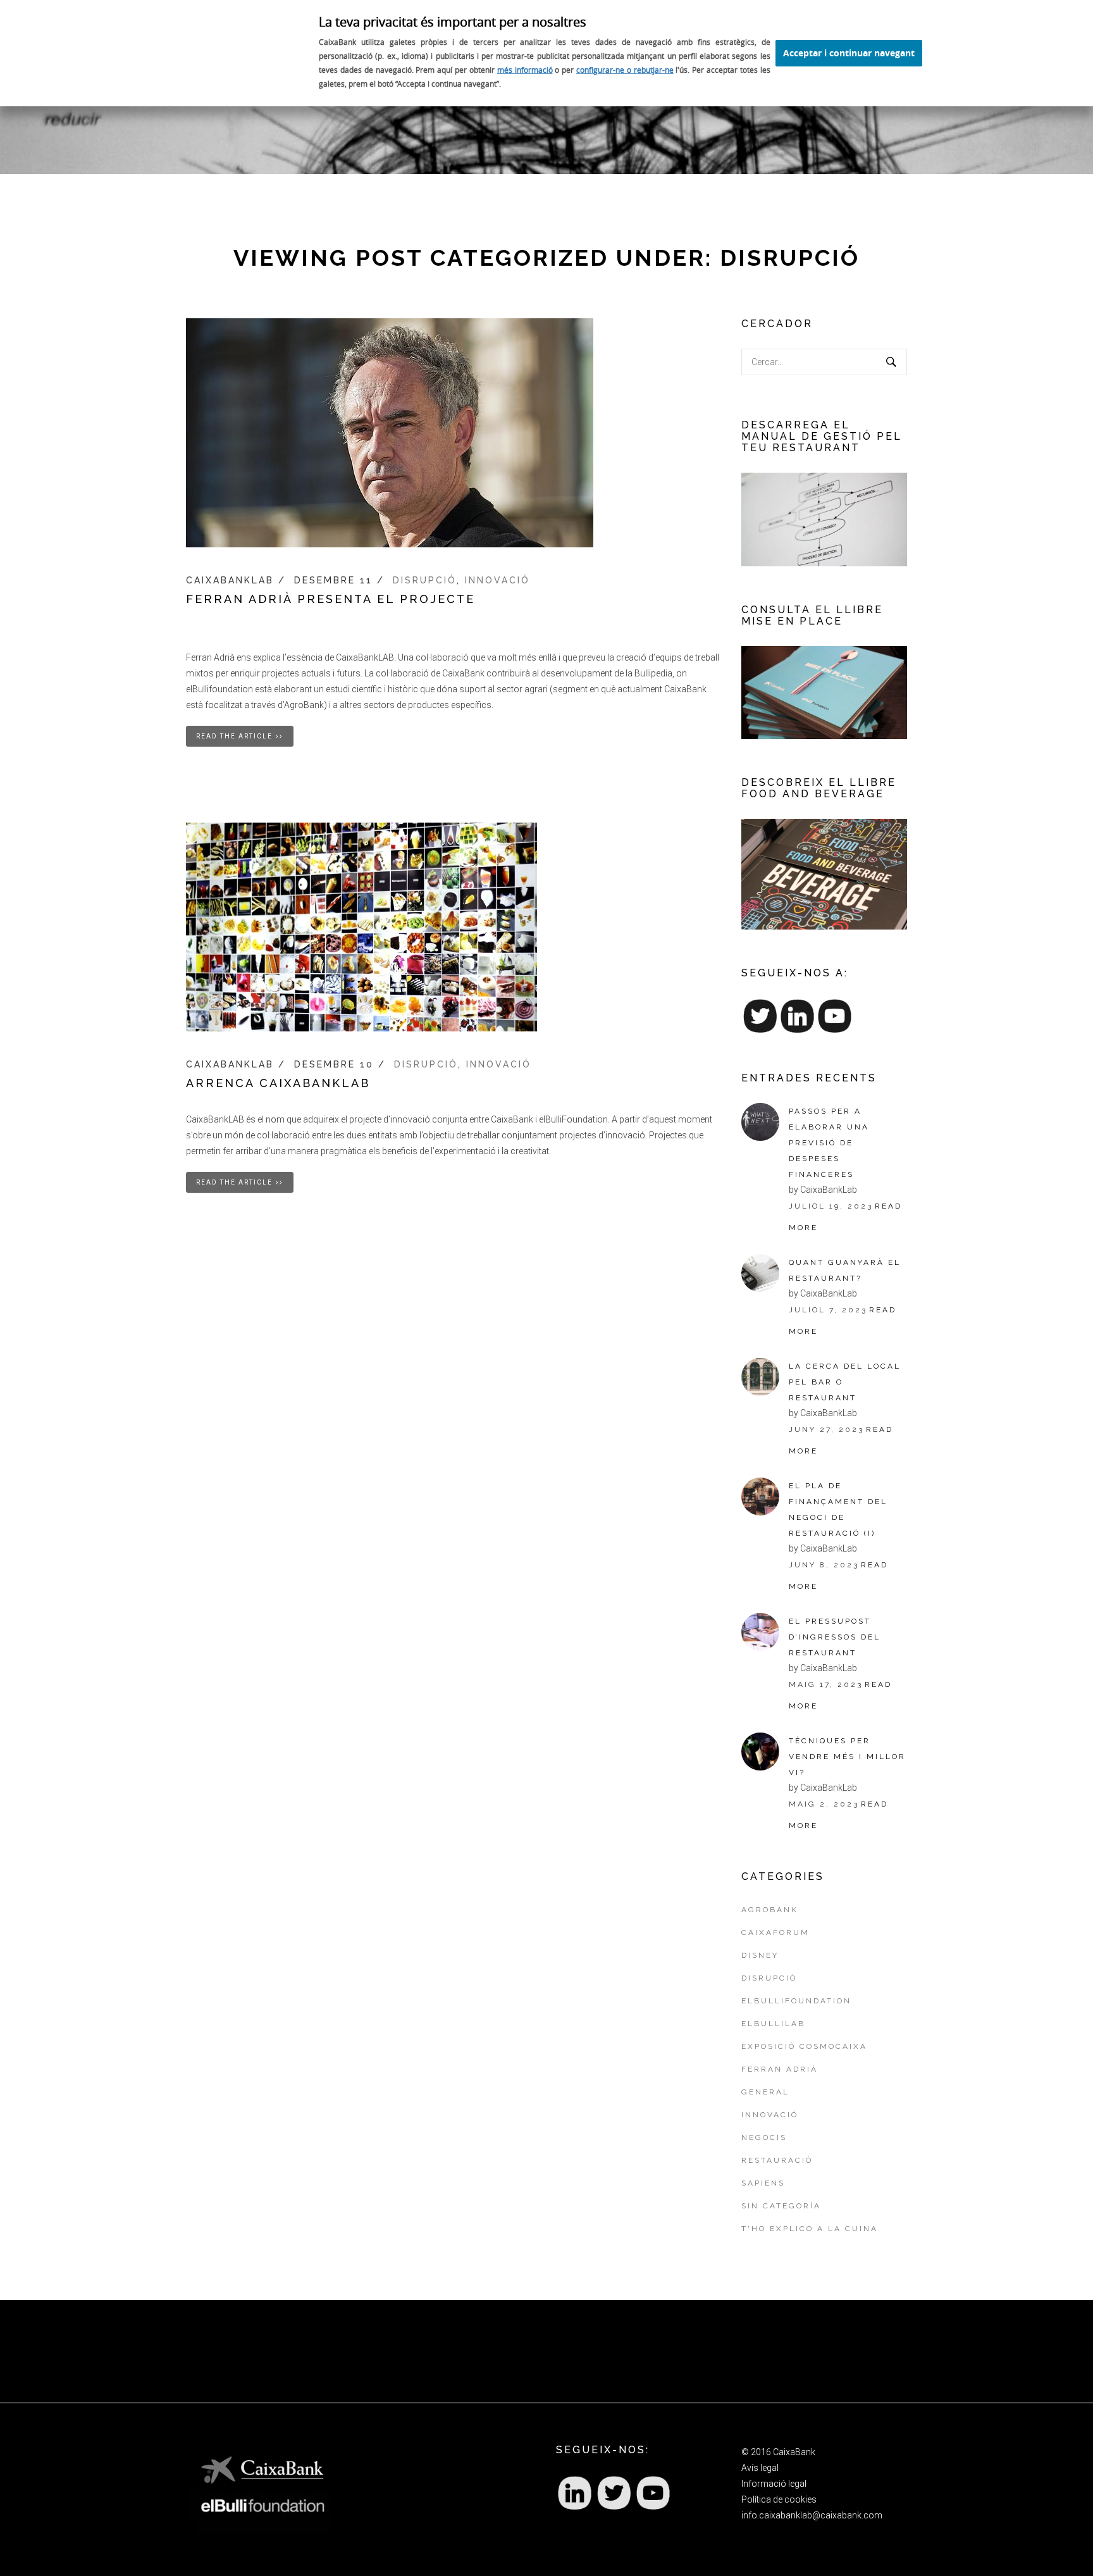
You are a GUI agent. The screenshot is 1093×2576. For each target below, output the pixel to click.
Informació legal (774, 2484)
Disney (760, 1955)
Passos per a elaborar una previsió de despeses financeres (829, 1143)
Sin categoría (781, 2206)
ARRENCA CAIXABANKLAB (278, 1083)
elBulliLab (773, 2024)
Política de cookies (779, 2499)
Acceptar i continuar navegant (849, 53)
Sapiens (763, 2183)
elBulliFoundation (796, 2001)
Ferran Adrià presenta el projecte (330, 599)
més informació (525, 70)
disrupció (425, 580)
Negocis (764, 2137)
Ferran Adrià (780, 2069)
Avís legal (760, 2468)
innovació (497, 580)
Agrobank (770, 1910)
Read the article (234, 736)
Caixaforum (775, 1932)
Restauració (777, 2160)
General (765, 2092)
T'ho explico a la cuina (810, 2229)
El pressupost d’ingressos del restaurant (835, 1637)
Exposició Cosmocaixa (804, 2046)
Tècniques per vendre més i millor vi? (847, 1757)
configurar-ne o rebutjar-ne (625, 70)
